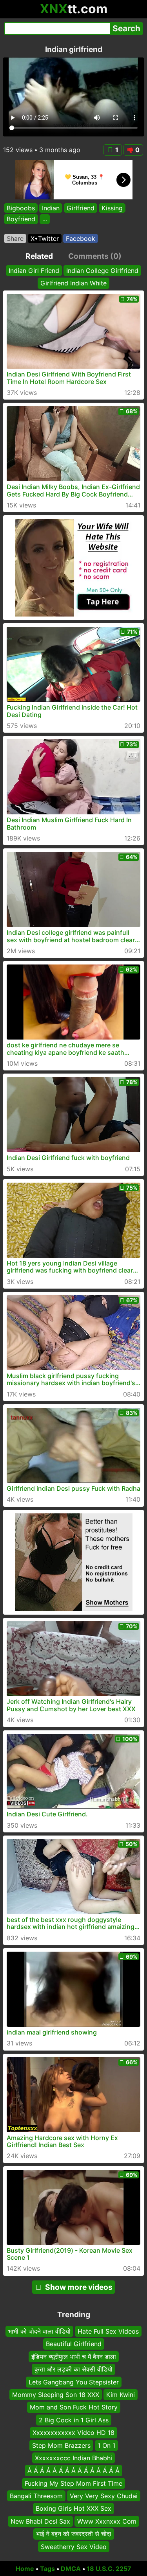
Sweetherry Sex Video (74, 2547)
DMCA (71, 2569)
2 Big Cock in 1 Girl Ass (74, 2420)
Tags (47, 2569)
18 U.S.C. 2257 (109, 2569)
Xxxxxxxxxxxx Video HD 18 (73, 2433)
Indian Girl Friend (34, 271)
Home (25, 2569)
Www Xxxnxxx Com (107, 2521)
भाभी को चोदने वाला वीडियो (39, 2331)
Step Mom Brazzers (61, 2445)
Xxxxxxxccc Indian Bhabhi (73, 2458)
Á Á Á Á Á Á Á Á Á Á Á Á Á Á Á (73, 2470)
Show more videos (79, 2287)
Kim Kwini (121, 2395)
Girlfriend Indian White (73, 283)
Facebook (81, 238)
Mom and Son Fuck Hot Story (74, 2407)
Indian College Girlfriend (102, 271)
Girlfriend (81, 208)
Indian (51, 208)
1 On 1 (106, 2445)
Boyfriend (21, 219)
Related (39, 256)
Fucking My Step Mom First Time (73, 2483)
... (45, 219)
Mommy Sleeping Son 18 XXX (56, 2395)
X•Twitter (45, 238)
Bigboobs (21, 208)
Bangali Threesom (36, 2496)
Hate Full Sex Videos (108, 2331)
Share (15, 238)
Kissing (112, 208)
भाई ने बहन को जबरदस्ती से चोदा (74, 2534)
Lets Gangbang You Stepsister (74, 2382)
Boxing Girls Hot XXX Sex (73, 2509)
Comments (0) (95, 256)
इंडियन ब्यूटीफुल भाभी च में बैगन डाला (74, 2357)
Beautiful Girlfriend (74, 2344)
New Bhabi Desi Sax (40, 2521)
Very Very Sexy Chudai (104, 2496)
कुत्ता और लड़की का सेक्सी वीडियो (73, 2369)
